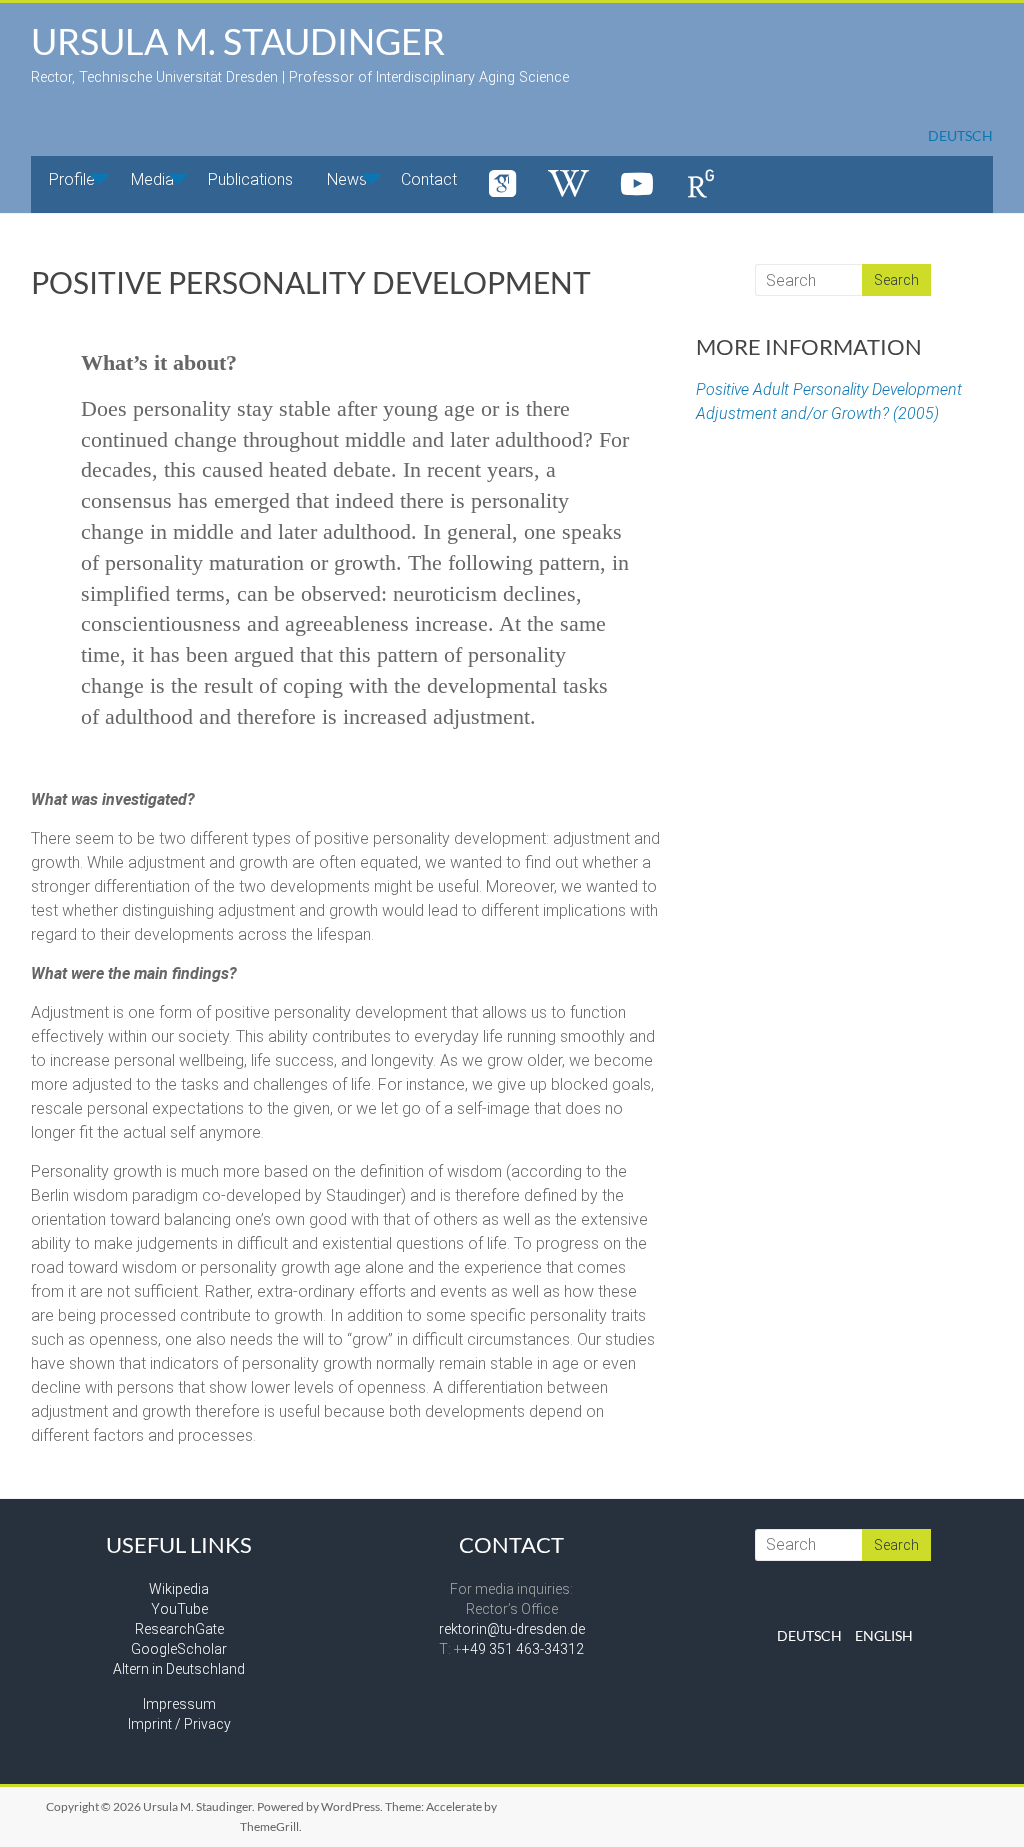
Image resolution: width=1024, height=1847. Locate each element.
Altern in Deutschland (179, 1669)
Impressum (179, 1704)
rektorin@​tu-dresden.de (512, 1629)
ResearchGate (179, 1629)
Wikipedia (179, 1589)
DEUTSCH (960, 135)
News (347, 179)
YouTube (179, 1609)
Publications (250, 179)
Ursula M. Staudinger (238, 41)
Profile (72, 179)
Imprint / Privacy (179, 1724)
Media (152, 179)
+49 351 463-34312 (523, 1649)
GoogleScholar (179, 1649)
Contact (429, 179)
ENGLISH (884, 1635)
